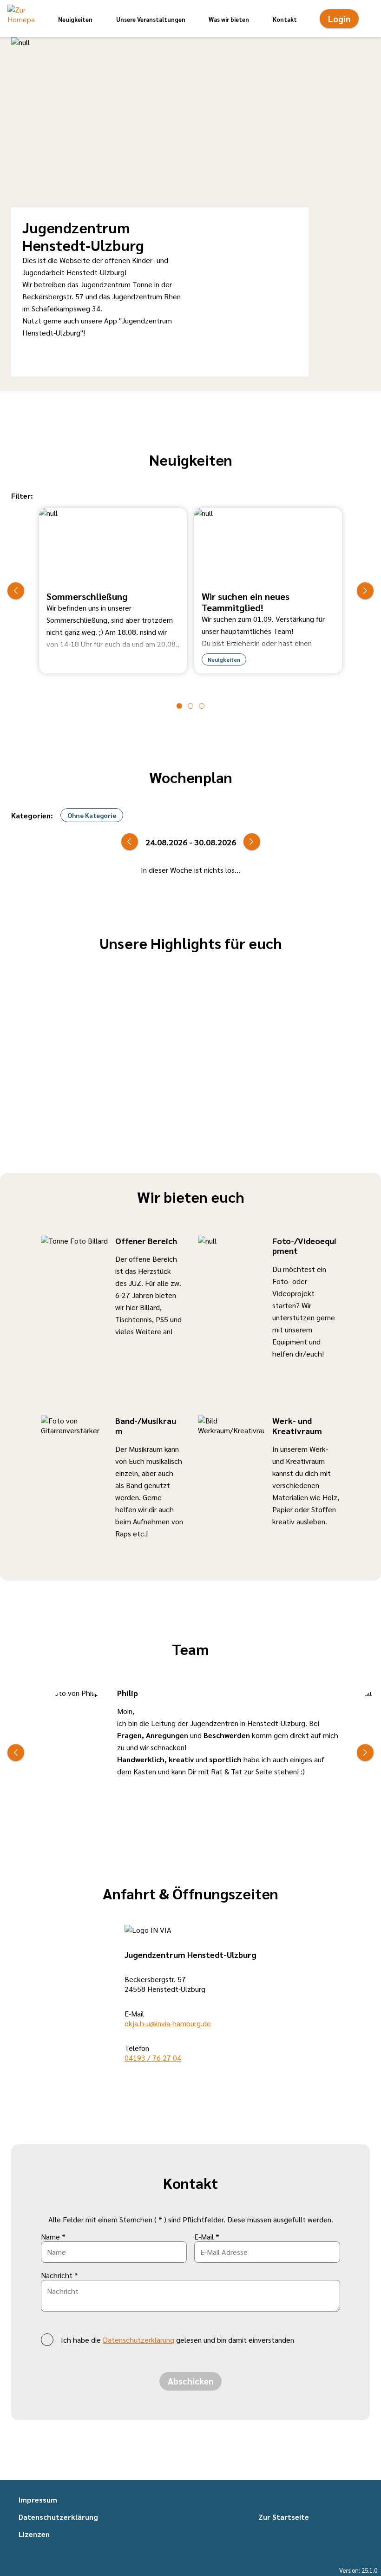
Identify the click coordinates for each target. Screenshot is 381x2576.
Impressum (38, 2500)
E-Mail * (207, 2237)
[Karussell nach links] (16, 591)
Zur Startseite (284, 2517)
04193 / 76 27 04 (153, 2058)
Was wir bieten (229, 19)
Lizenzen (34, 2534)
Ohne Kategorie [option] (92, 815)
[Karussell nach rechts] (365, 591)
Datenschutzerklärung (138, 2340)
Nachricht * (59, 2275)
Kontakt (285, 19)
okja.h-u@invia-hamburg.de (168, 2023)
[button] (21, 19)
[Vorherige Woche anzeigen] (130, 842)
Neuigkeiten (75, 19)
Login (339, 19)
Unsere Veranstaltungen (151, 19)
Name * (53, 2237)
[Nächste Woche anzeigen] (252, 842)
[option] (113, 590)
